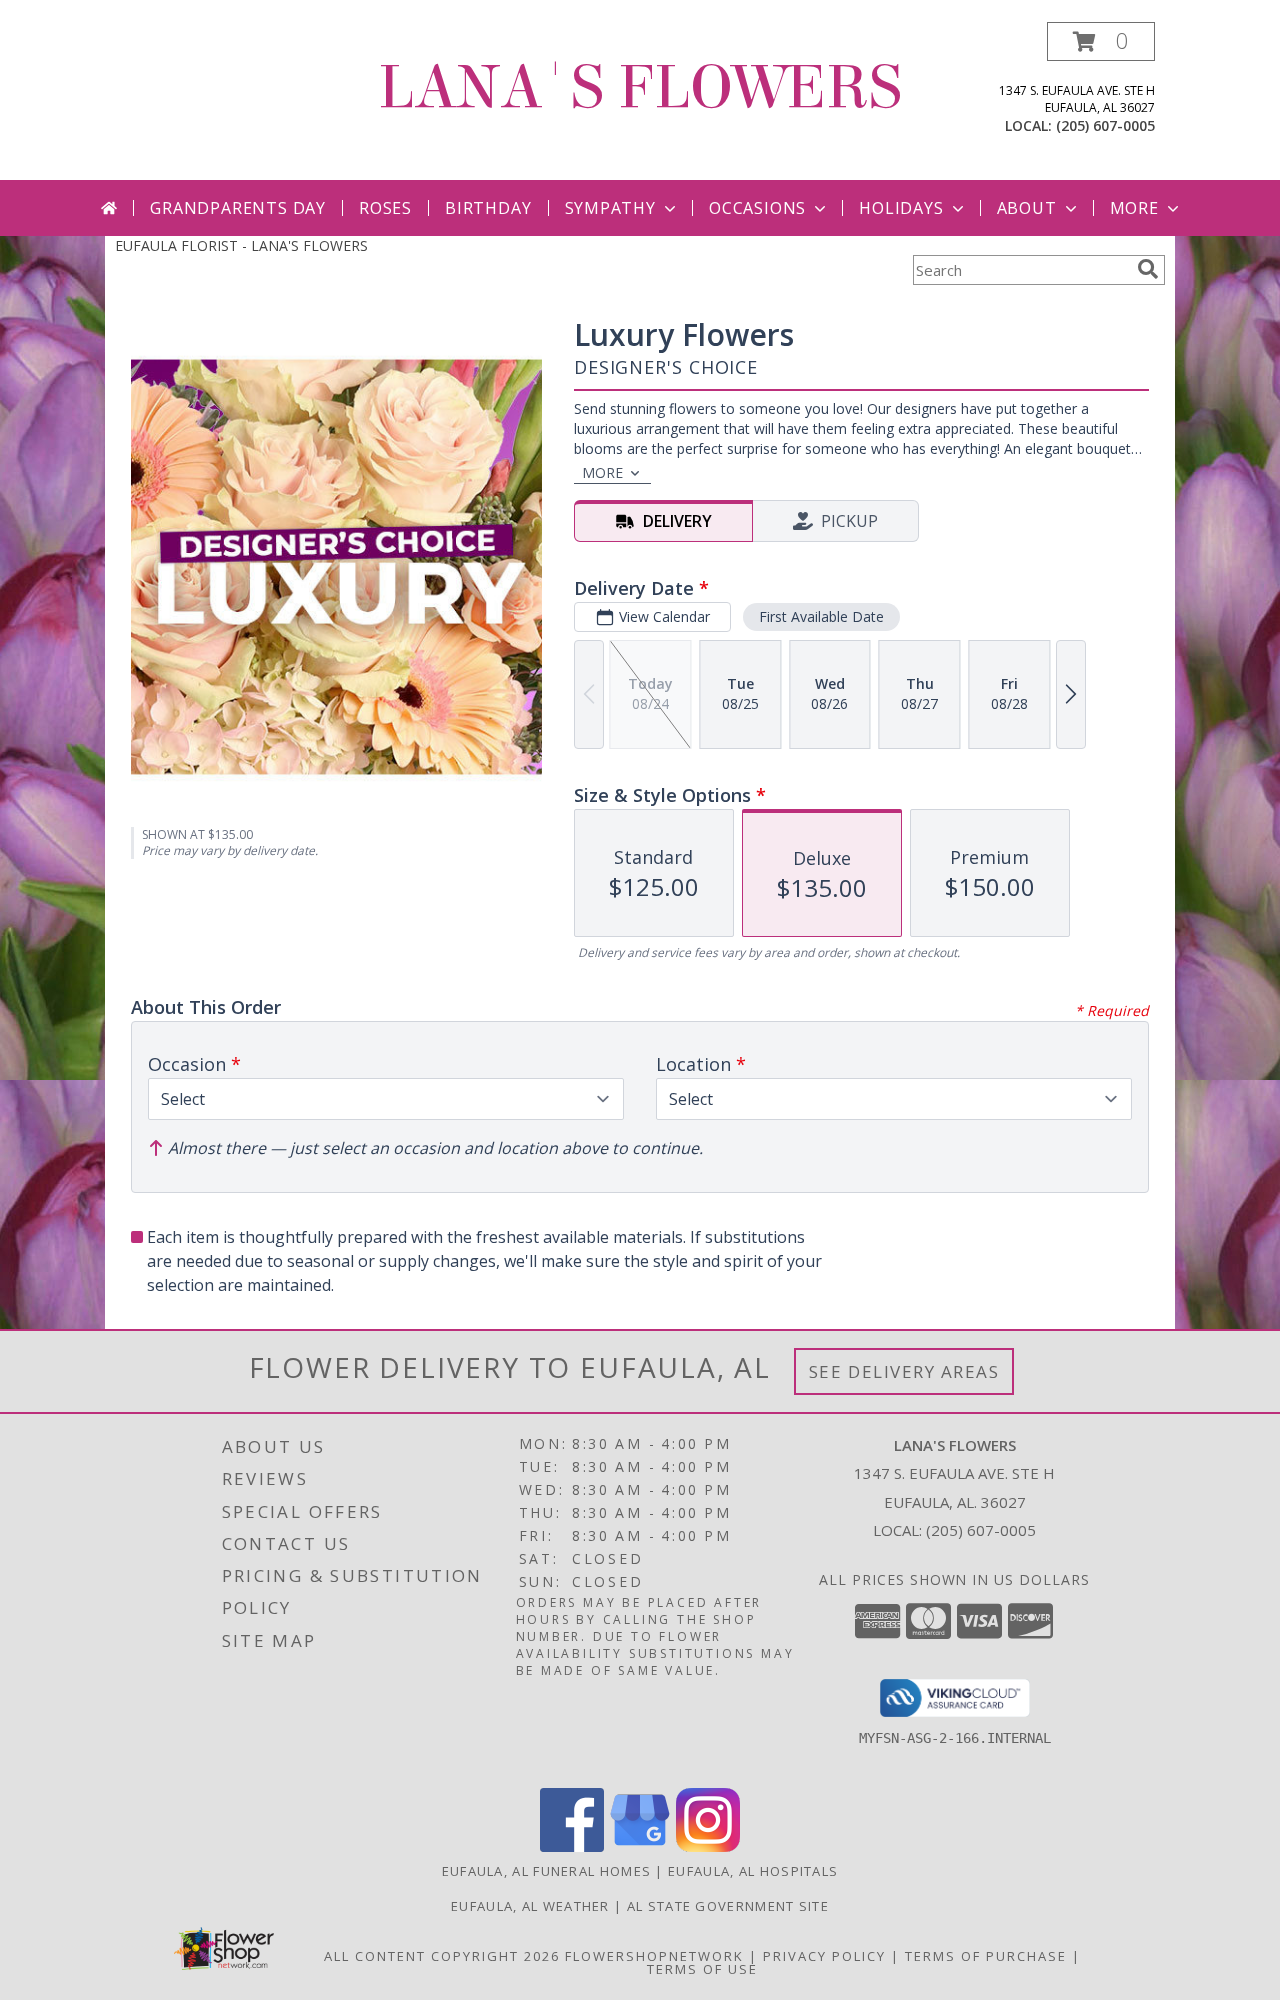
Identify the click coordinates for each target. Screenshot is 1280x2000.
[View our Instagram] (708, 1846)
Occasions (757, 208)
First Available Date (821, 616)
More (1134, 208)
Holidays (901, 208)
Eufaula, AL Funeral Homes (547, 1871)
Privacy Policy (824, 1956)
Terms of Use (702, 1969)
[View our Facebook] (572, 1846)
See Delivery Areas (904, 1371)
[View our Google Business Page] (640, 1846)
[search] (1148, 269)
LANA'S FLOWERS (640, 87)
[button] (1101, 41)
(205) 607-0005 (1105, 125)
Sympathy (610, 208)
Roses (385, 208)
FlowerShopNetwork (654, 1956)
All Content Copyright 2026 (442, 1956)
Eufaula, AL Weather (530, 1906)
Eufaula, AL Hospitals (753, 1871)
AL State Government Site (728, 1906)
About (1027, 208)
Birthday (488, 208)
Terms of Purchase (986, 1956)
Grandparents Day (238, 208)
